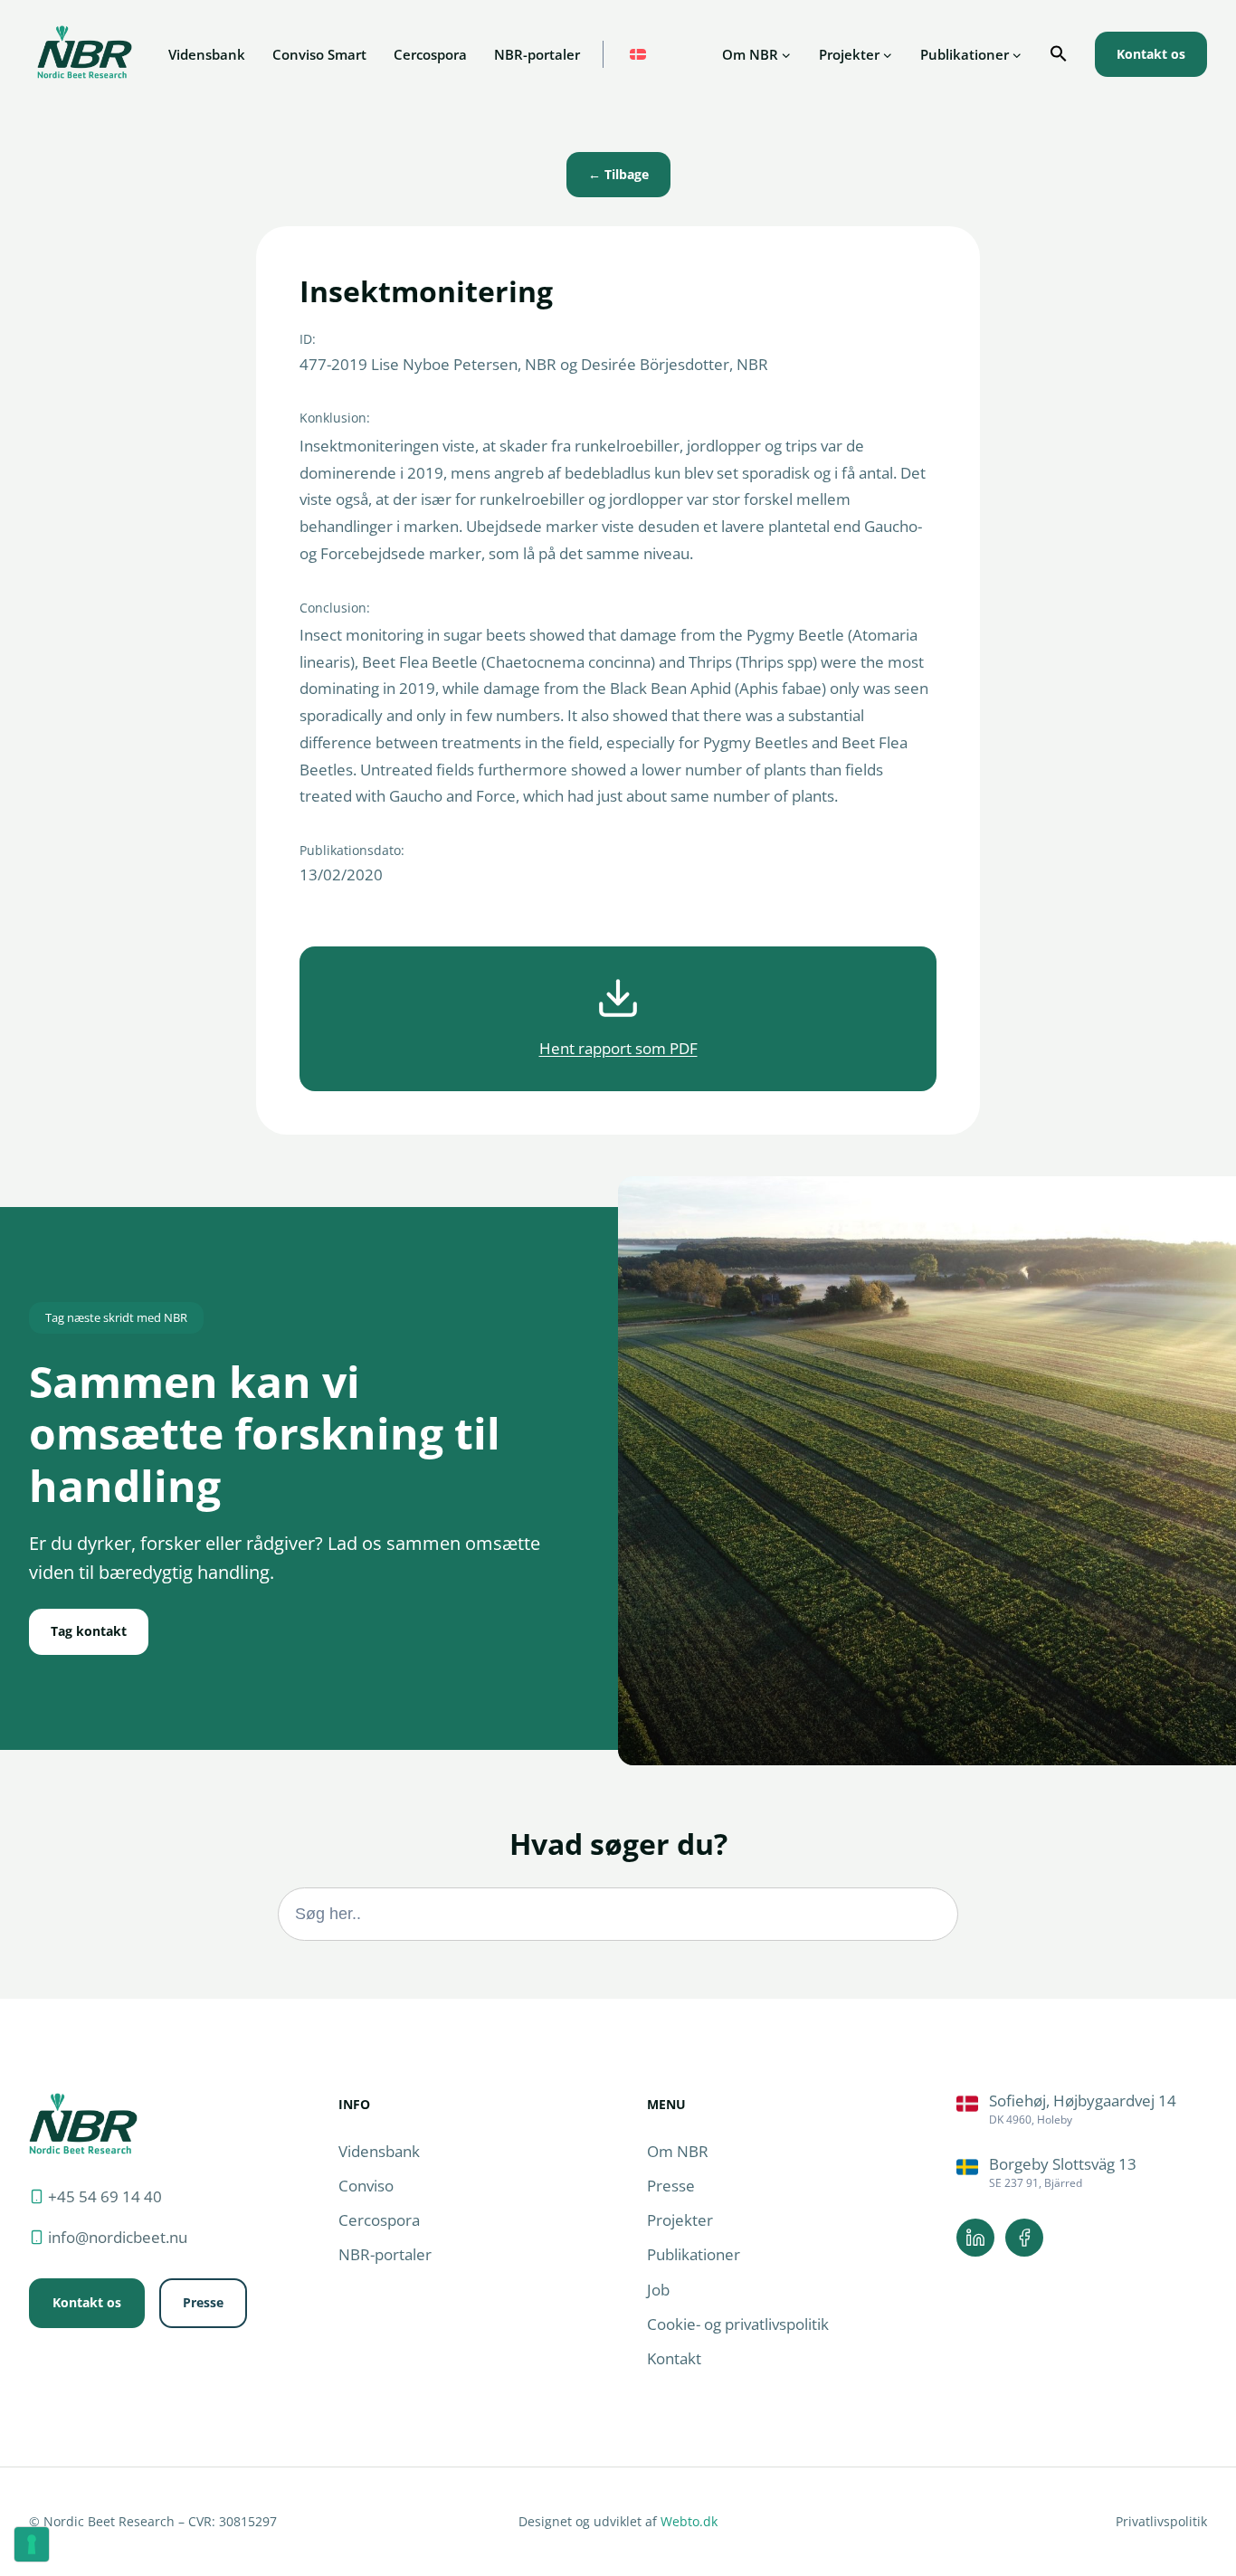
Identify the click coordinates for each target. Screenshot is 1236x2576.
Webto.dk (689, 2521)
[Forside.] (83, 2123)
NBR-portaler (537, 54)
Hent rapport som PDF (618, 1048)
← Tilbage (618, 174)
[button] (1059, 54)
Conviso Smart (319, 54)
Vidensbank (207, 54)
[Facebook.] (1024, 2238)
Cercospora (430, 54)
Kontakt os (1151, 54)
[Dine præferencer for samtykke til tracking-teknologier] (32, 2544)
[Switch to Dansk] (638, 55)
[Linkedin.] (975, 2238)
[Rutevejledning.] (1082, 2110)
